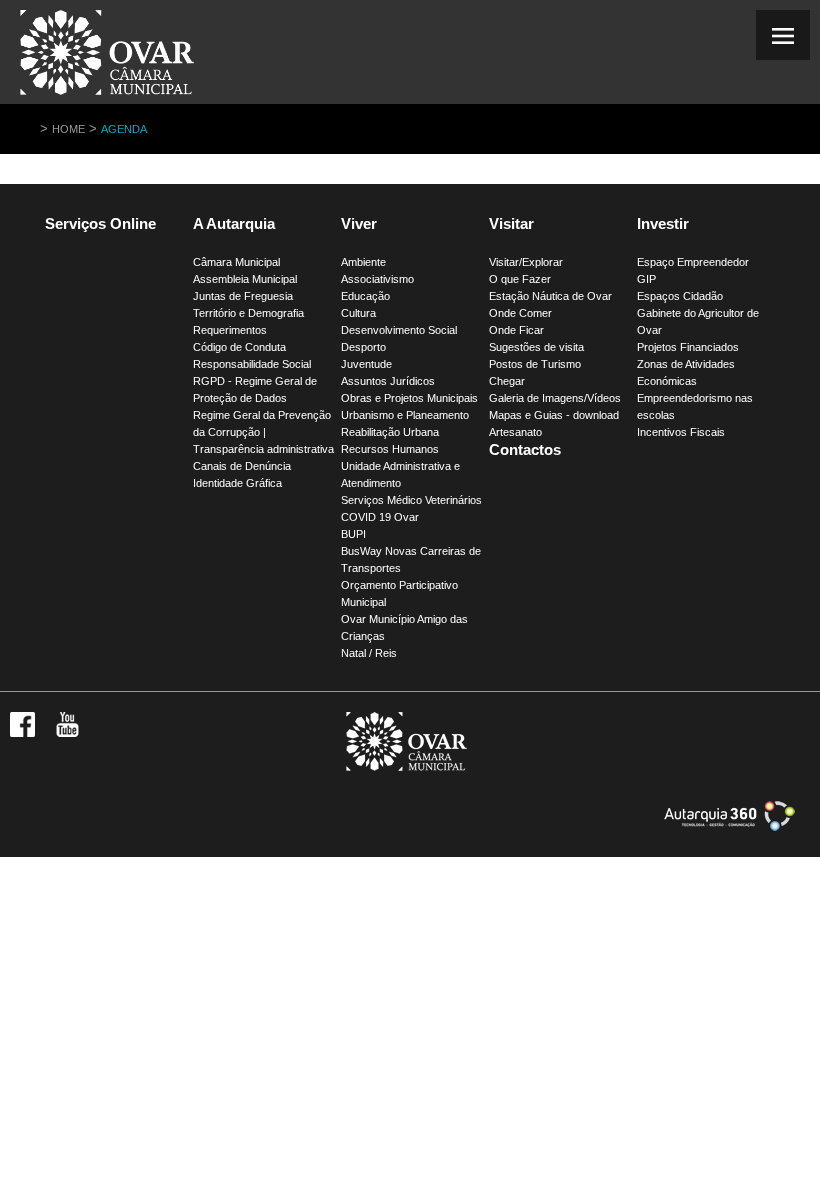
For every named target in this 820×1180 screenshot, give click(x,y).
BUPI (353, 534)
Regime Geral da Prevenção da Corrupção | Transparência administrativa (263, 432)
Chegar (507, 381)
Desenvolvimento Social (399, 330)
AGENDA (124, 129)
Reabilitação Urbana (390, 432)
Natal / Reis (369, 653)
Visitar (511, 223)
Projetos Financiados (688, 347)
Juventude (366, 364)
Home (68, 129)
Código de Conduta (239, 347)
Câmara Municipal (236, 262)
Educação (365, 296)
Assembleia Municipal (245, 279)
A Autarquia (234, 223)
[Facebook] (22, 733)
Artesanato (515, 432)
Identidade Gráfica (237, 483)
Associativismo (377, 279)
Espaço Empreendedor (693, 262)
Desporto (363, 347)
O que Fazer (520, 279)
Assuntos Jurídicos (388, 381)
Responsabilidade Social (252, 364)
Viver (359, 223)
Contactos (525, 449)
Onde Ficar (516, 330)
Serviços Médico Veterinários (411, 500)
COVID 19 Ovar (380, 517)
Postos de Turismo (535, 364)
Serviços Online (100, 223)
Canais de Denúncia (242, 466)
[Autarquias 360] (729, 827)
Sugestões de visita (536, 347)
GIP (646, 279)
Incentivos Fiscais (681, 432)
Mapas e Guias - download (554, 415)
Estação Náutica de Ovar (550, 296)
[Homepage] (107, 94)
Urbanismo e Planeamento (405, 415)
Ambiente (363, 262)
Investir (663, 223)
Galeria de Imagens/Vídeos (555, 398)
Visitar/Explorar (526, 262)
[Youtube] (67, 733)
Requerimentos (230, 330)
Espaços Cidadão (680, 296)
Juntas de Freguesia (243, 296)
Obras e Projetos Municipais (409, 398)
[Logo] (406, 767)
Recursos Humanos (390, 449)
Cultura (358, 313)
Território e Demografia (248, 313)
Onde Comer (520, 313)
